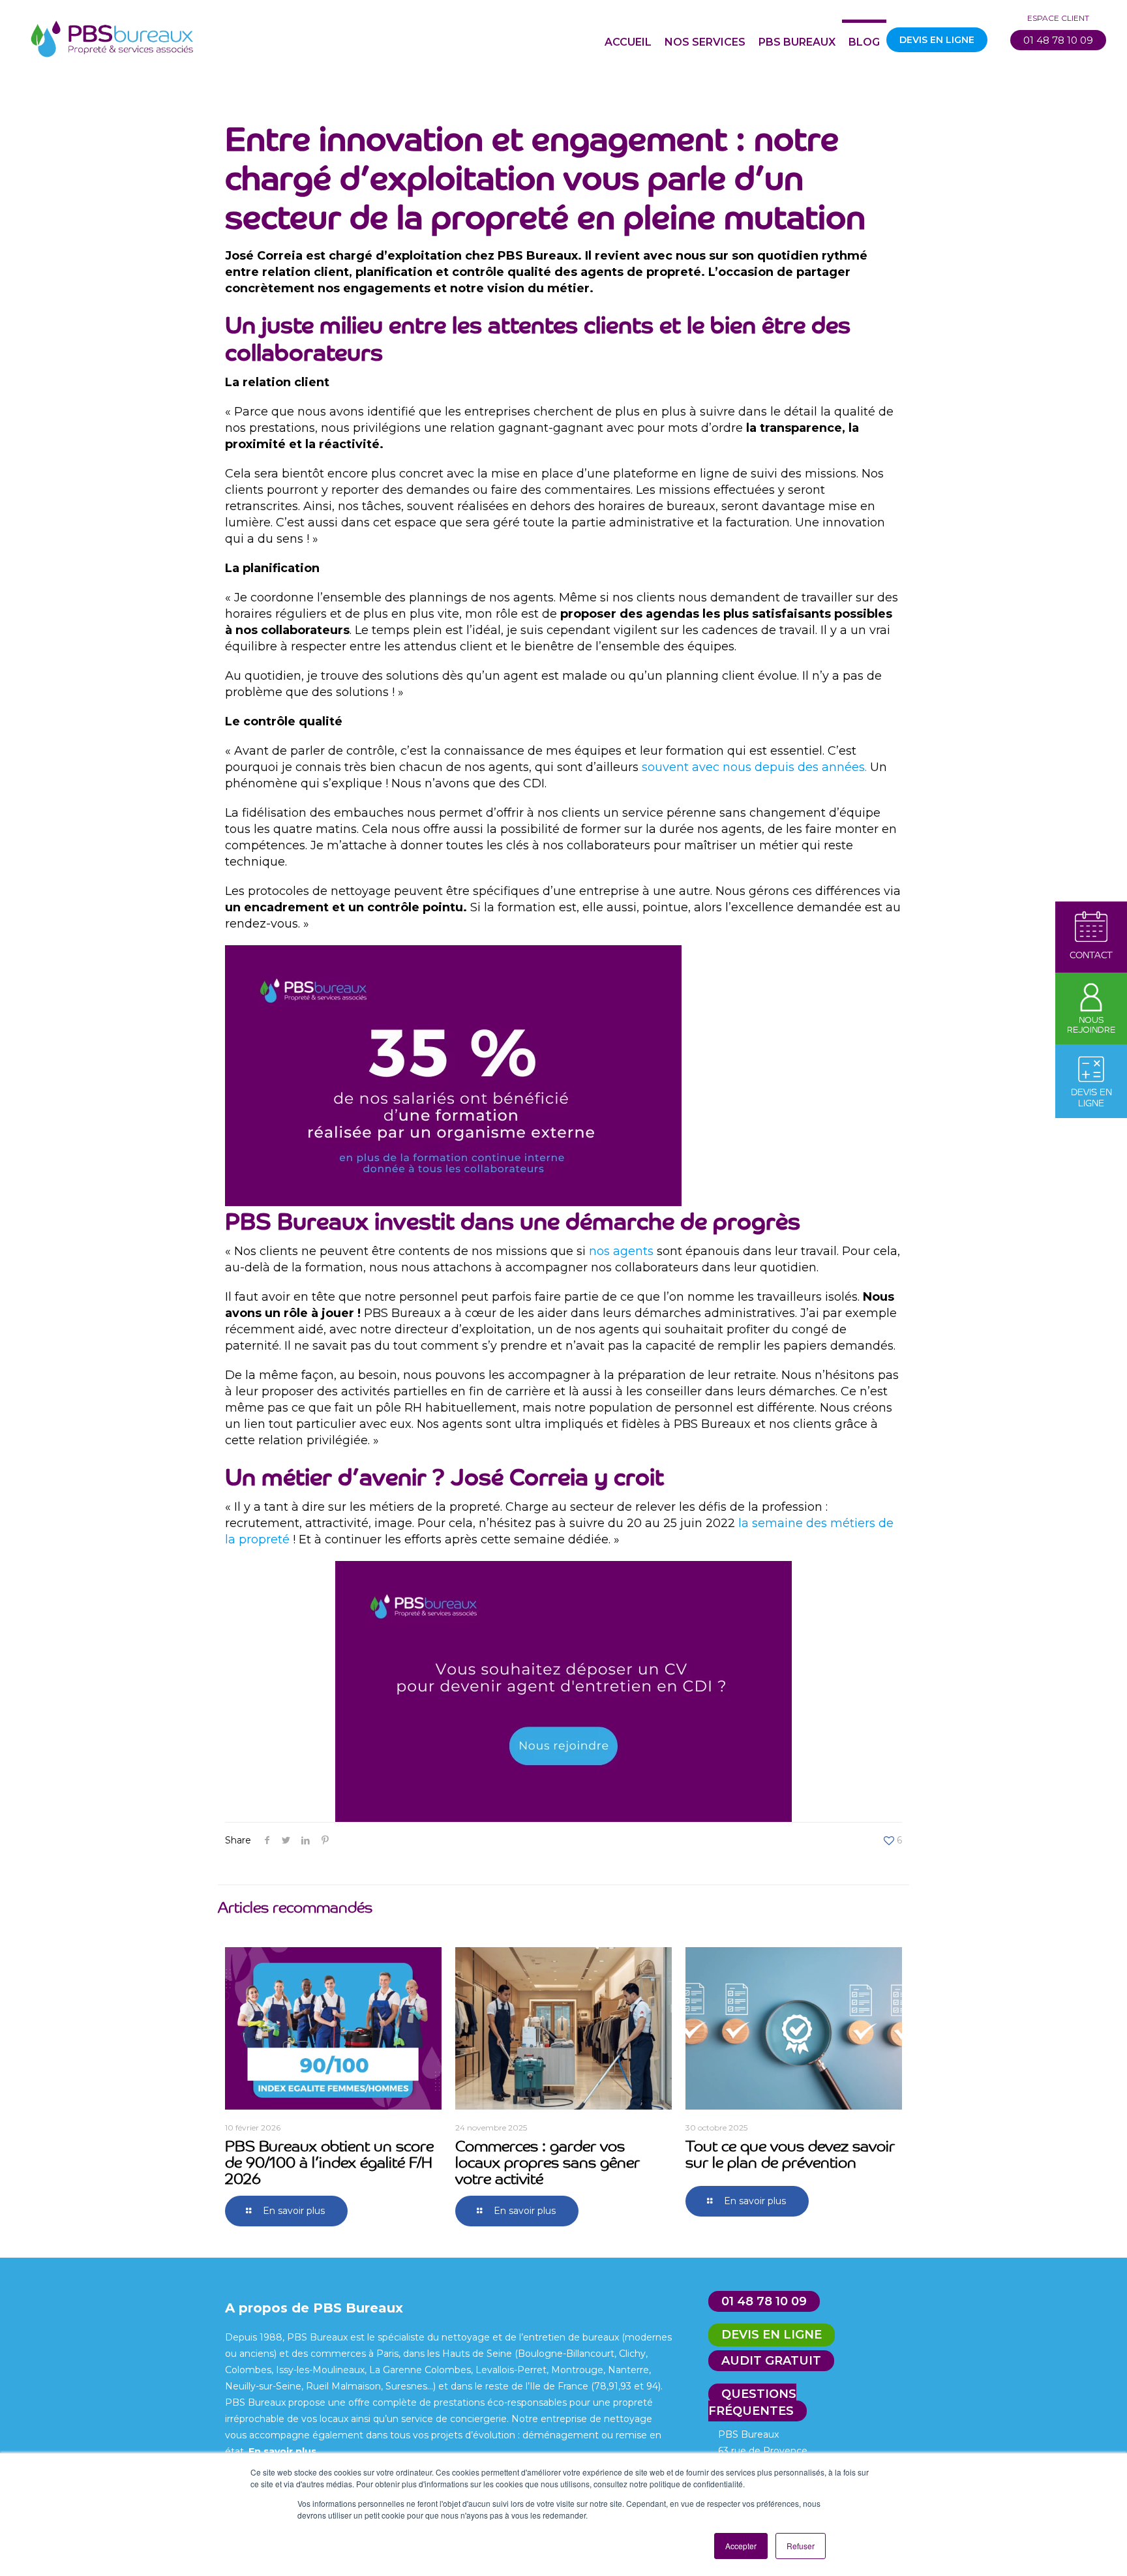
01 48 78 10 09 (1058, 40)
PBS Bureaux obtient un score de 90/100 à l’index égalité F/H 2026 (329, 2161)
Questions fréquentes (752, 2402)
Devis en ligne (772, 2335)
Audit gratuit (771, 2361)
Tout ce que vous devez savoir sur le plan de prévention (790, 2153)
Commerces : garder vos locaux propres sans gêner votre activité (548, 2161)
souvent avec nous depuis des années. (754, 767)
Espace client (1058, 18)
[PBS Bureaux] (112, 36)
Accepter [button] (741, 2546)
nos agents (621, 1251)
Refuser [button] (801, 2546)
